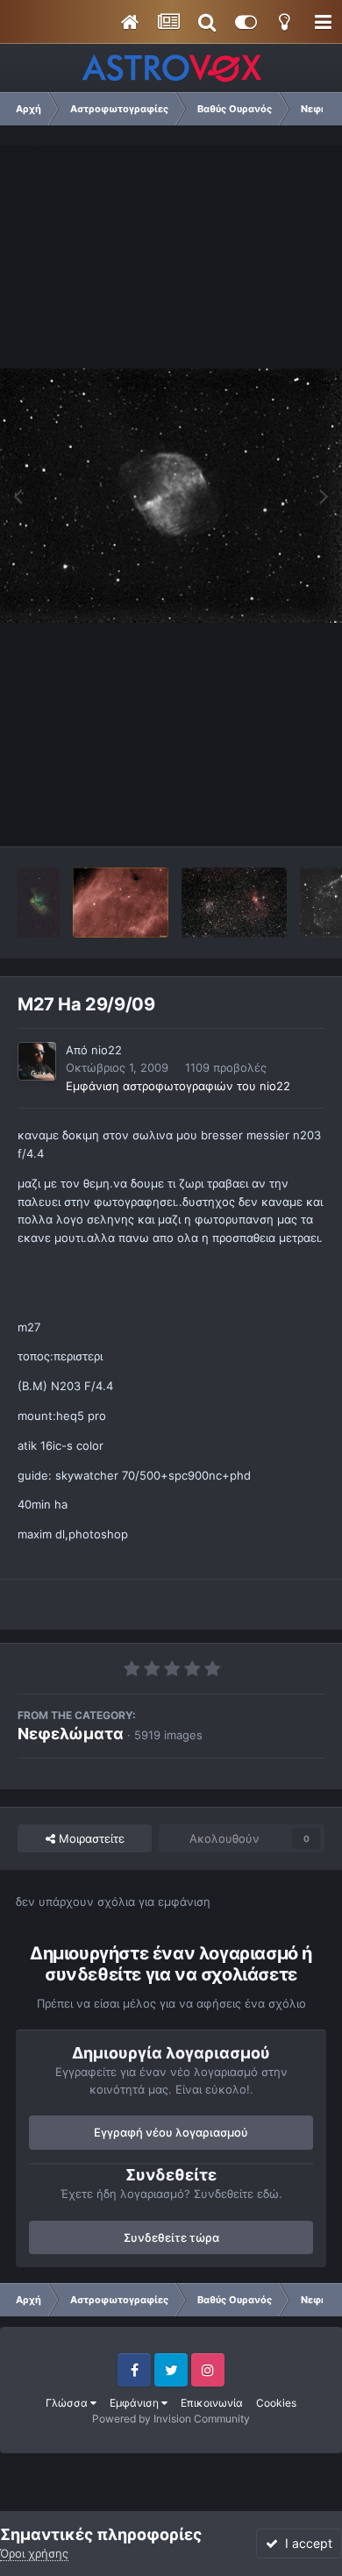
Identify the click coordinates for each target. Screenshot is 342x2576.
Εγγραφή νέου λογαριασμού (171, 2132)
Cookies (276, 2403)
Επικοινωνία (212, 2403)
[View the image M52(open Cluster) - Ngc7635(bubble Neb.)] (234, 903)
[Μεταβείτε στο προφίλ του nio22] (37, 1061)
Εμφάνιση (135, 2403)
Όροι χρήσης (34, 2553)
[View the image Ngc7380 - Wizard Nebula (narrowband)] (39, 903)
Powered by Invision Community (171, 2419)
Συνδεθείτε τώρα (171, 2237)
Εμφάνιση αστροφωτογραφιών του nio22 (178, 1086)
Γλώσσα (68, 2403)
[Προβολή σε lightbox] (171, 496)
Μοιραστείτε (90, 1838)
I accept (305, 2543)
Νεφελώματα (71, 1734)
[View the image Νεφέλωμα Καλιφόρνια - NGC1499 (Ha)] (121, 903)
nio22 (107, 1050)
